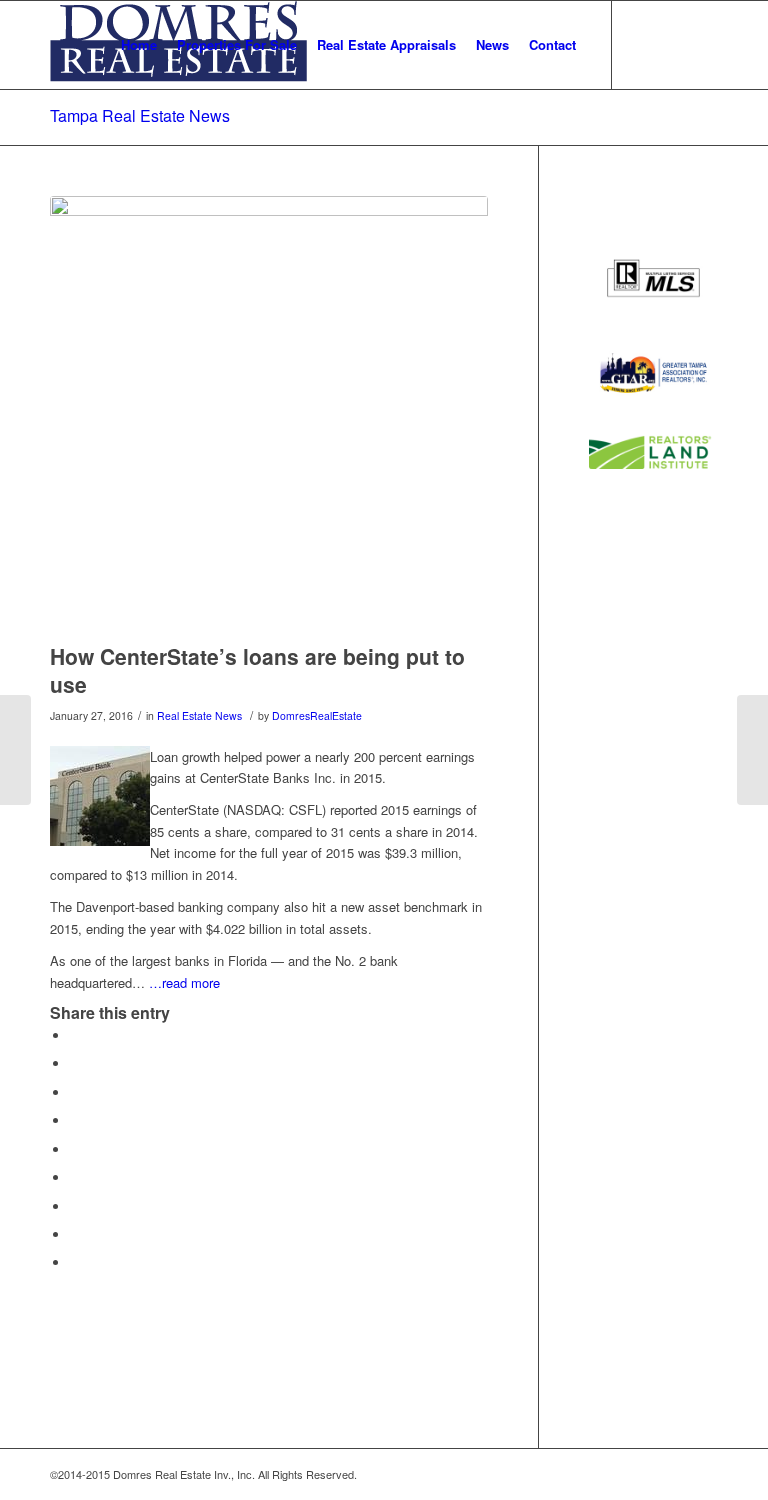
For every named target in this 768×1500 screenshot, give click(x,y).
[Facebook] (673, 44)
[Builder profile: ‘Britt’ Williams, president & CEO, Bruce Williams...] (752, 750)
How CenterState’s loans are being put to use (257, 669)
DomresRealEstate (317, 715)
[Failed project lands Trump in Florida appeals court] (15, 750)
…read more (184, 982)
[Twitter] (643, 44)
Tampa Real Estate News (140, 115)
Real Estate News (199, 715)
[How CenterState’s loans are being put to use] (269, 415)
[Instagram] (703, 44)
